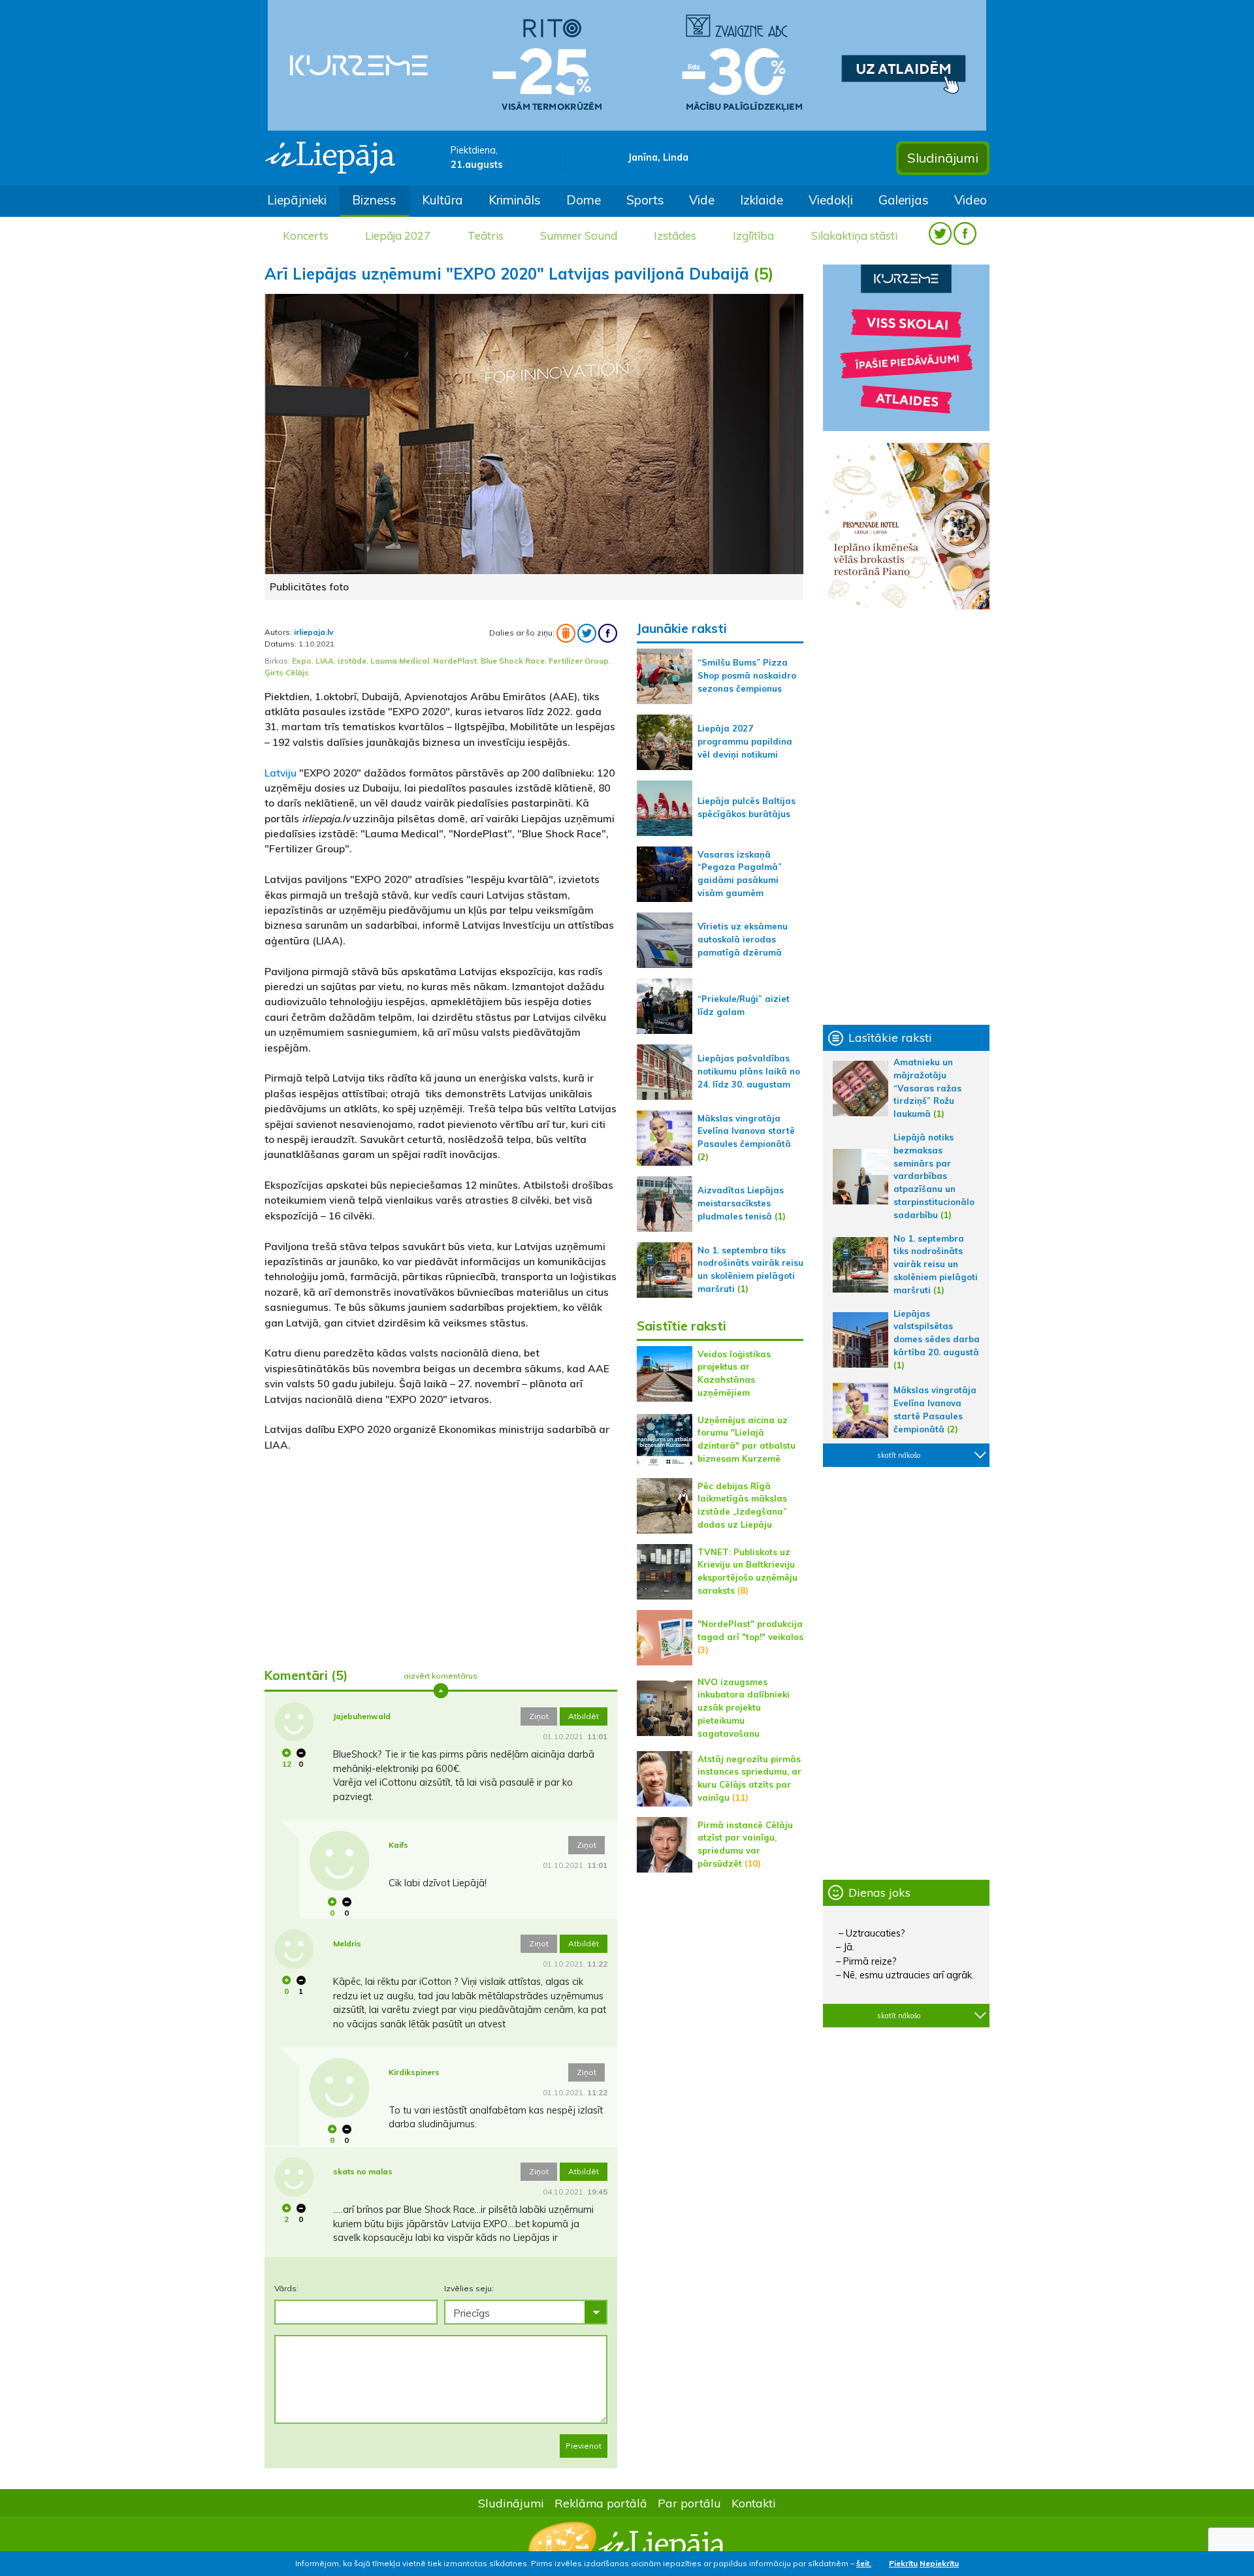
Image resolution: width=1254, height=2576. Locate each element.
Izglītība (753, 235)
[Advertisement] (441, 1554)
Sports (645, 200)
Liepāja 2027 (398, 235)
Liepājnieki (297, 200)
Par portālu (689, 2503)
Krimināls (515, 200)
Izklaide (762, 200)
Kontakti (754, 2503)
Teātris (486, 235)
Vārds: (286, 2288)
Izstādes (675, 235)
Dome (584, 200)
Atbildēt (584, 1716)
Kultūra (442, 200)
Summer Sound (579, 235)
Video (971, 200)
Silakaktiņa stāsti (854, 235)
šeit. (864, 2563)
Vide (702, 200)
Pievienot (584, 2446)
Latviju (281, 773)
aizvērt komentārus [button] (441, 1676)
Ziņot (539, 1716)
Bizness (374, 200)
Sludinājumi (943, 158)
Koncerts (306, 235)
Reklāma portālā (601, 2503)
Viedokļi (831, 200)
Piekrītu (903, 2563)
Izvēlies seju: (469, 2288)
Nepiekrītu (939, 2563)
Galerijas (904, 200)
